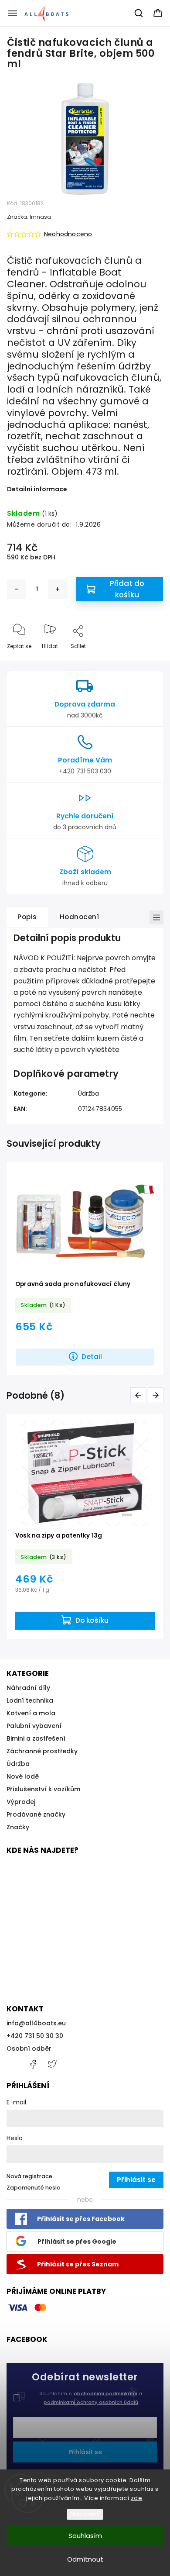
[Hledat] (139, 13)
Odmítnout (85, 2559)
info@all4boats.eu (36, 2023)
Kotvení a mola (31, 1713)
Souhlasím (85, 2536)
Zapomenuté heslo (34, 2188)
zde (137, 2498)
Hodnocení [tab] (80, 917)
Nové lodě (23, 1776)
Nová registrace (29, 2176)
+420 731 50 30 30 (35, 2036)
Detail (92, 1357)
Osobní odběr (29, 2048)
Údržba (88, 1093)
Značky (18, 1827)
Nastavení (85, 2514)
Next (157, 1395)
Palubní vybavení (34, 1726)
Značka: (29, 217)
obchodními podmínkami (105, 2393)
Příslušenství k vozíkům (43, 1789)
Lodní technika (30, 1700)
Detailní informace (37, 489)
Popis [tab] (27, 917)
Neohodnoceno (68, 234)
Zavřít (148, 660)
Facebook (33, 2064)
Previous (140, 1395)
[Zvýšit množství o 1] (58, 589)
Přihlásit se (85, 2452)
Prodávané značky (36, 1814)
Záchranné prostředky (42, 1751)
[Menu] (13, 13)
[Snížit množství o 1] (17, 589)
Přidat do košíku (127, 589)
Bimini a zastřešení (36, 1738)
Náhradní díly (28, 1688)
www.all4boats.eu (52, 2064)
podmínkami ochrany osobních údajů (91, 2402)
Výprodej (21, 1802)
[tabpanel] (85, 1268)
